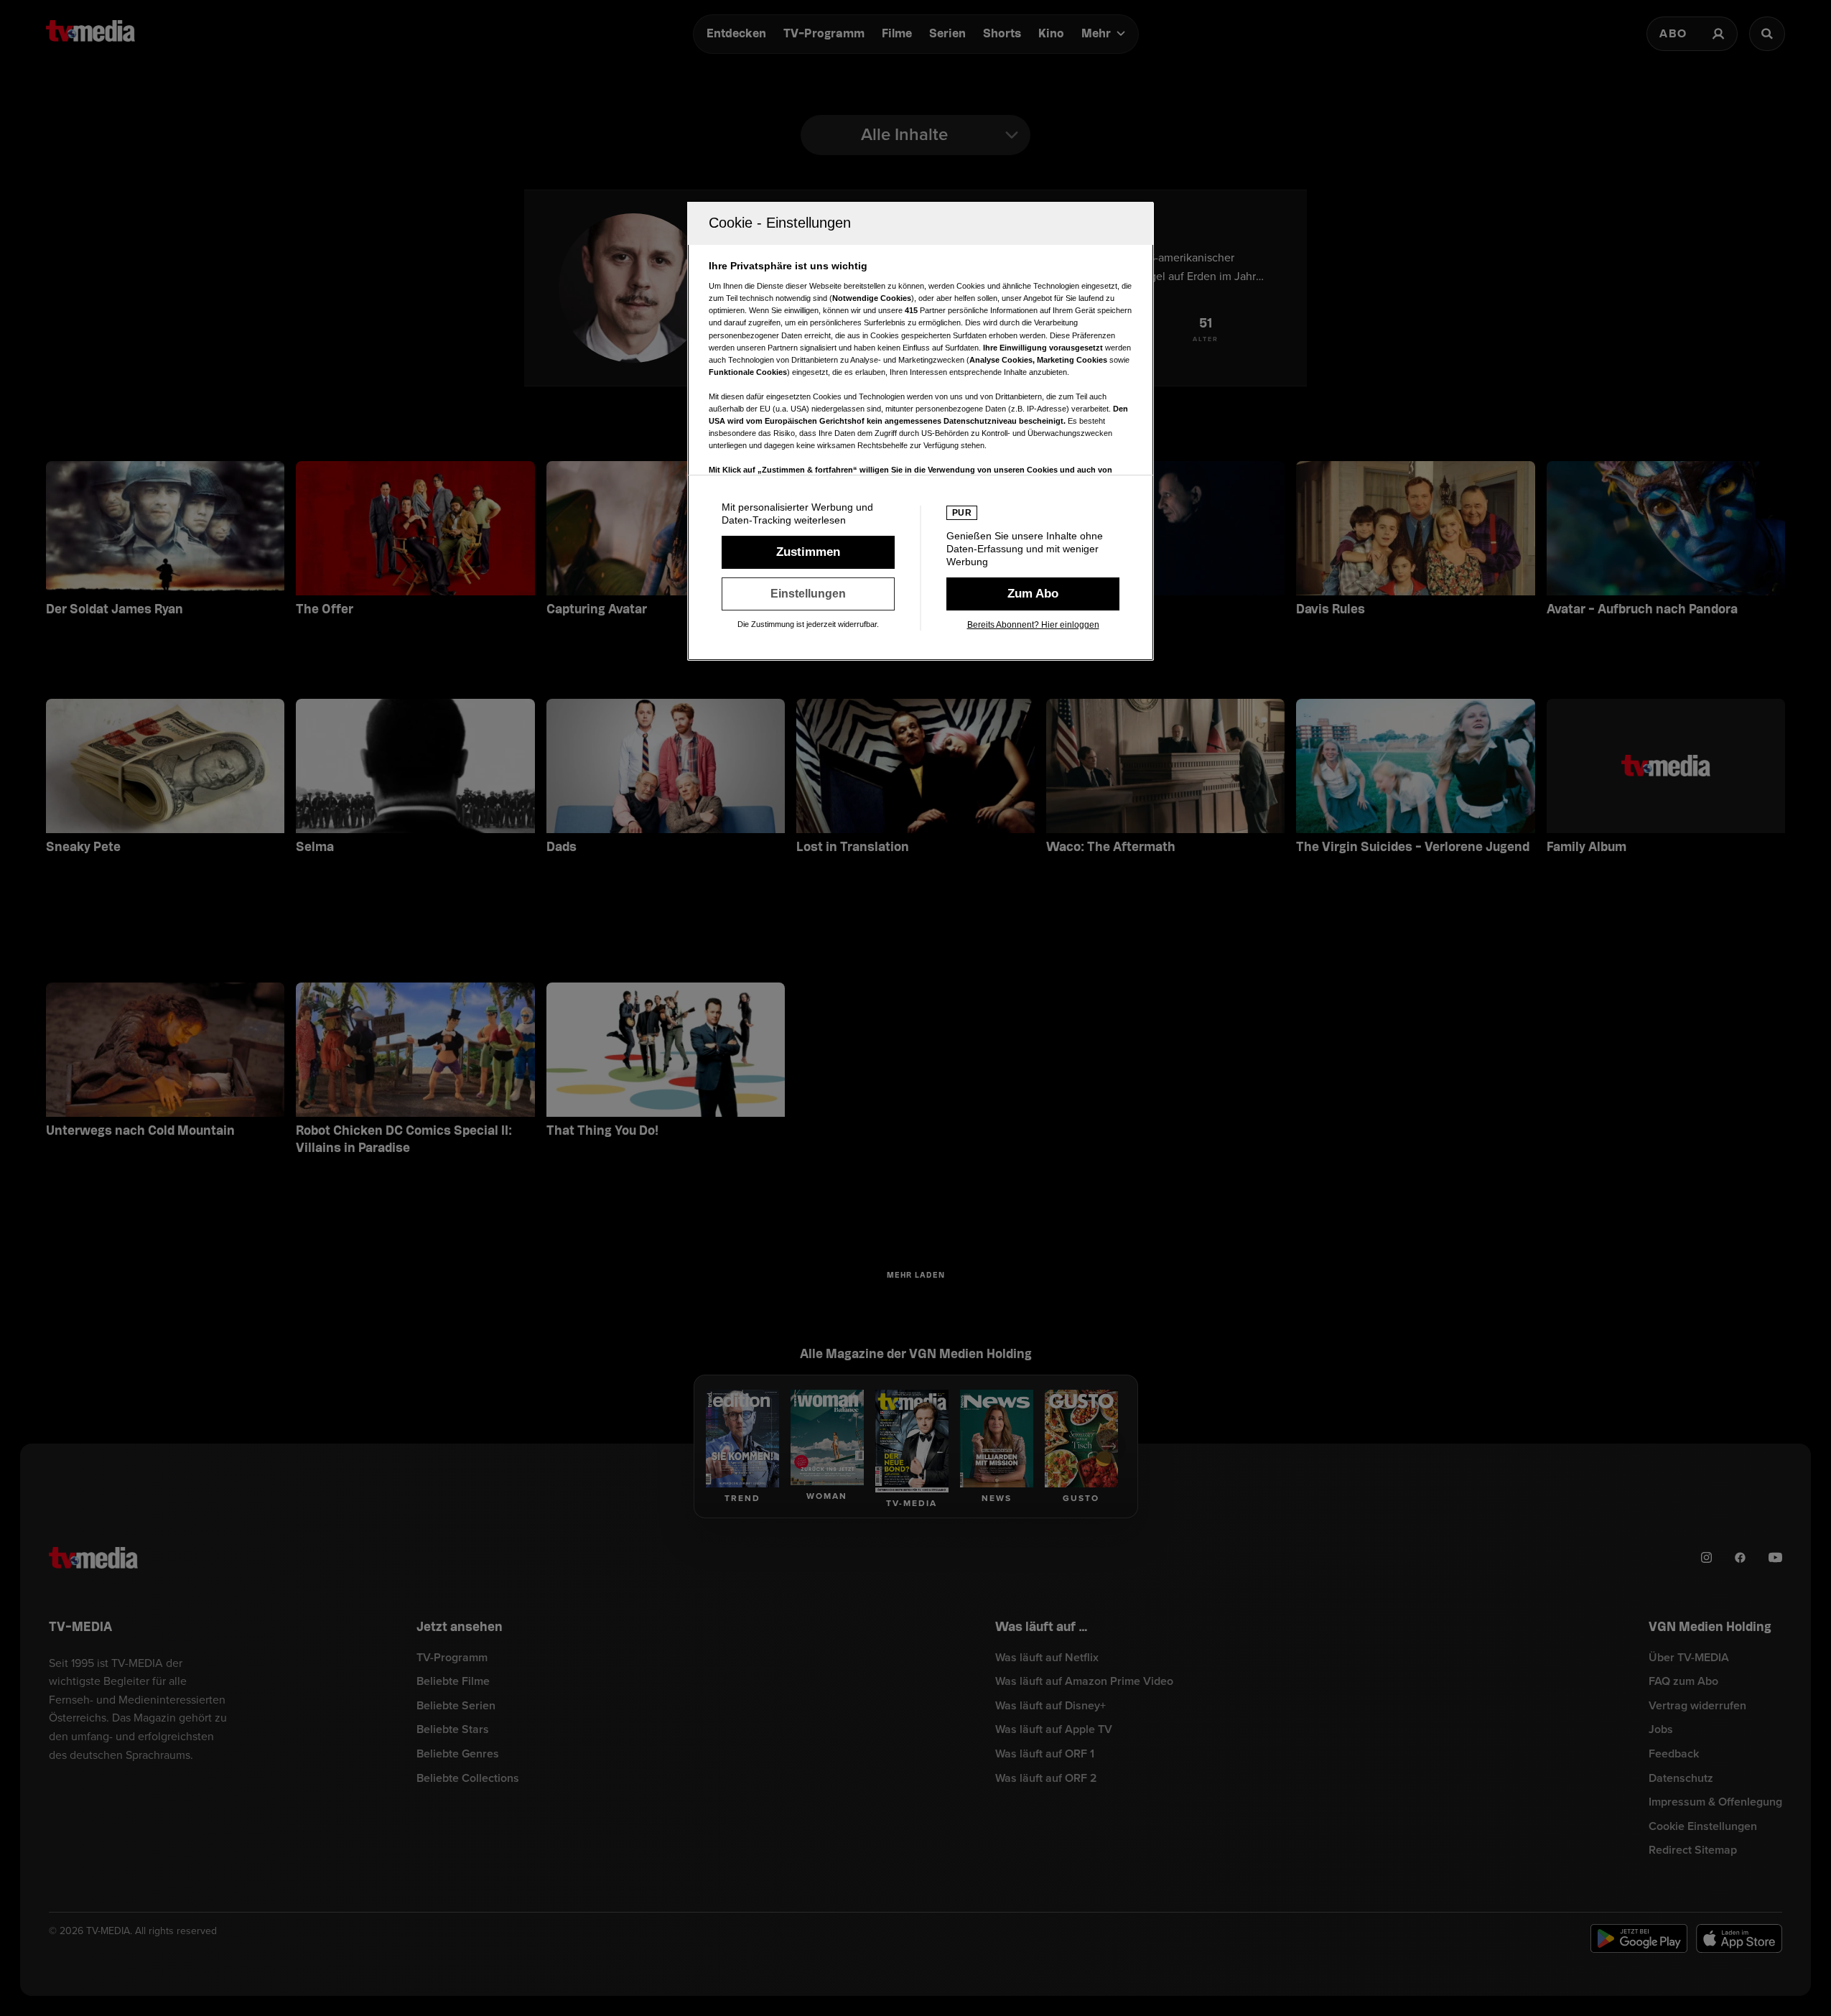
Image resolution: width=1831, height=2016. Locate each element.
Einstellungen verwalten (808, 594)
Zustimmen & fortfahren (808, 552)
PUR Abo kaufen (1033, 594)
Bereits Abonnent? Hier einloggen (1033, 625)
